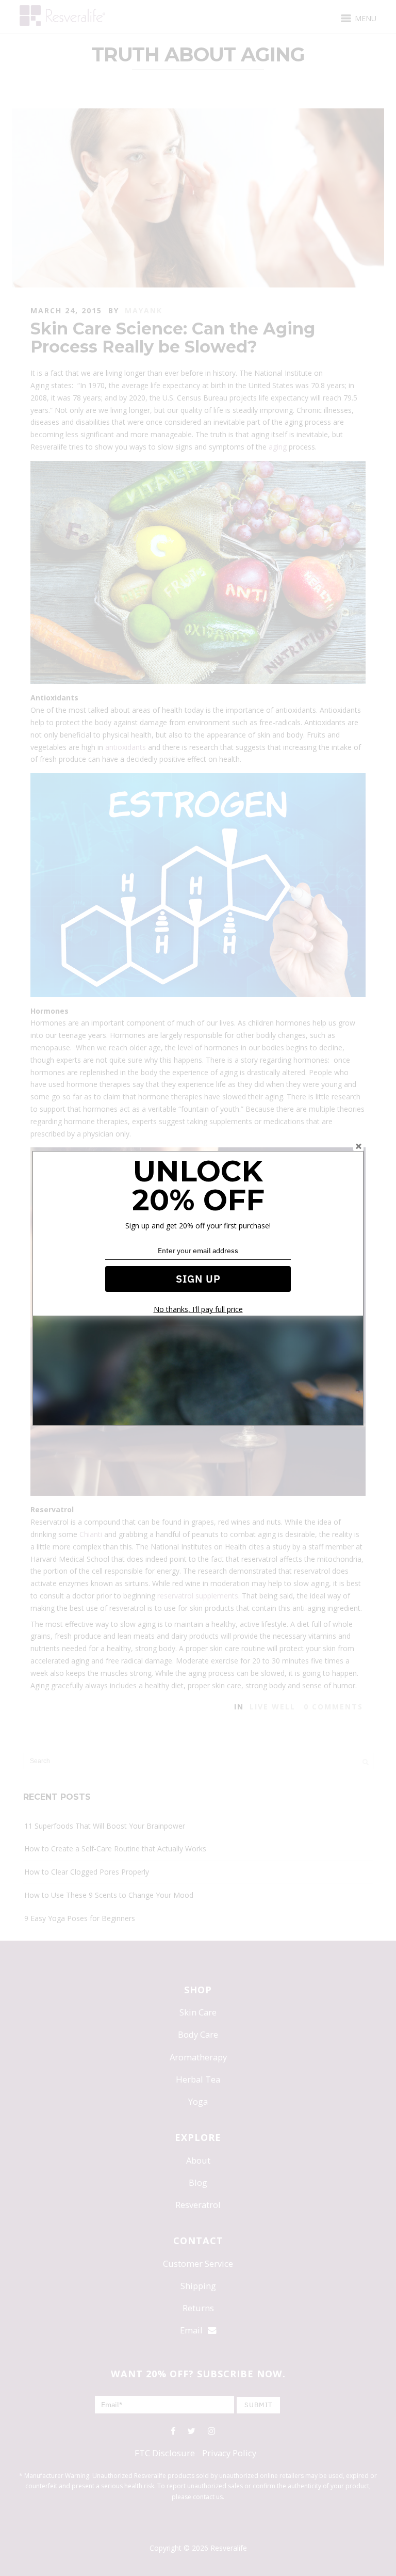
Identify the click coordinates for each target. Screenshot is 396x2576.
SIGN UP (198, 1279)
